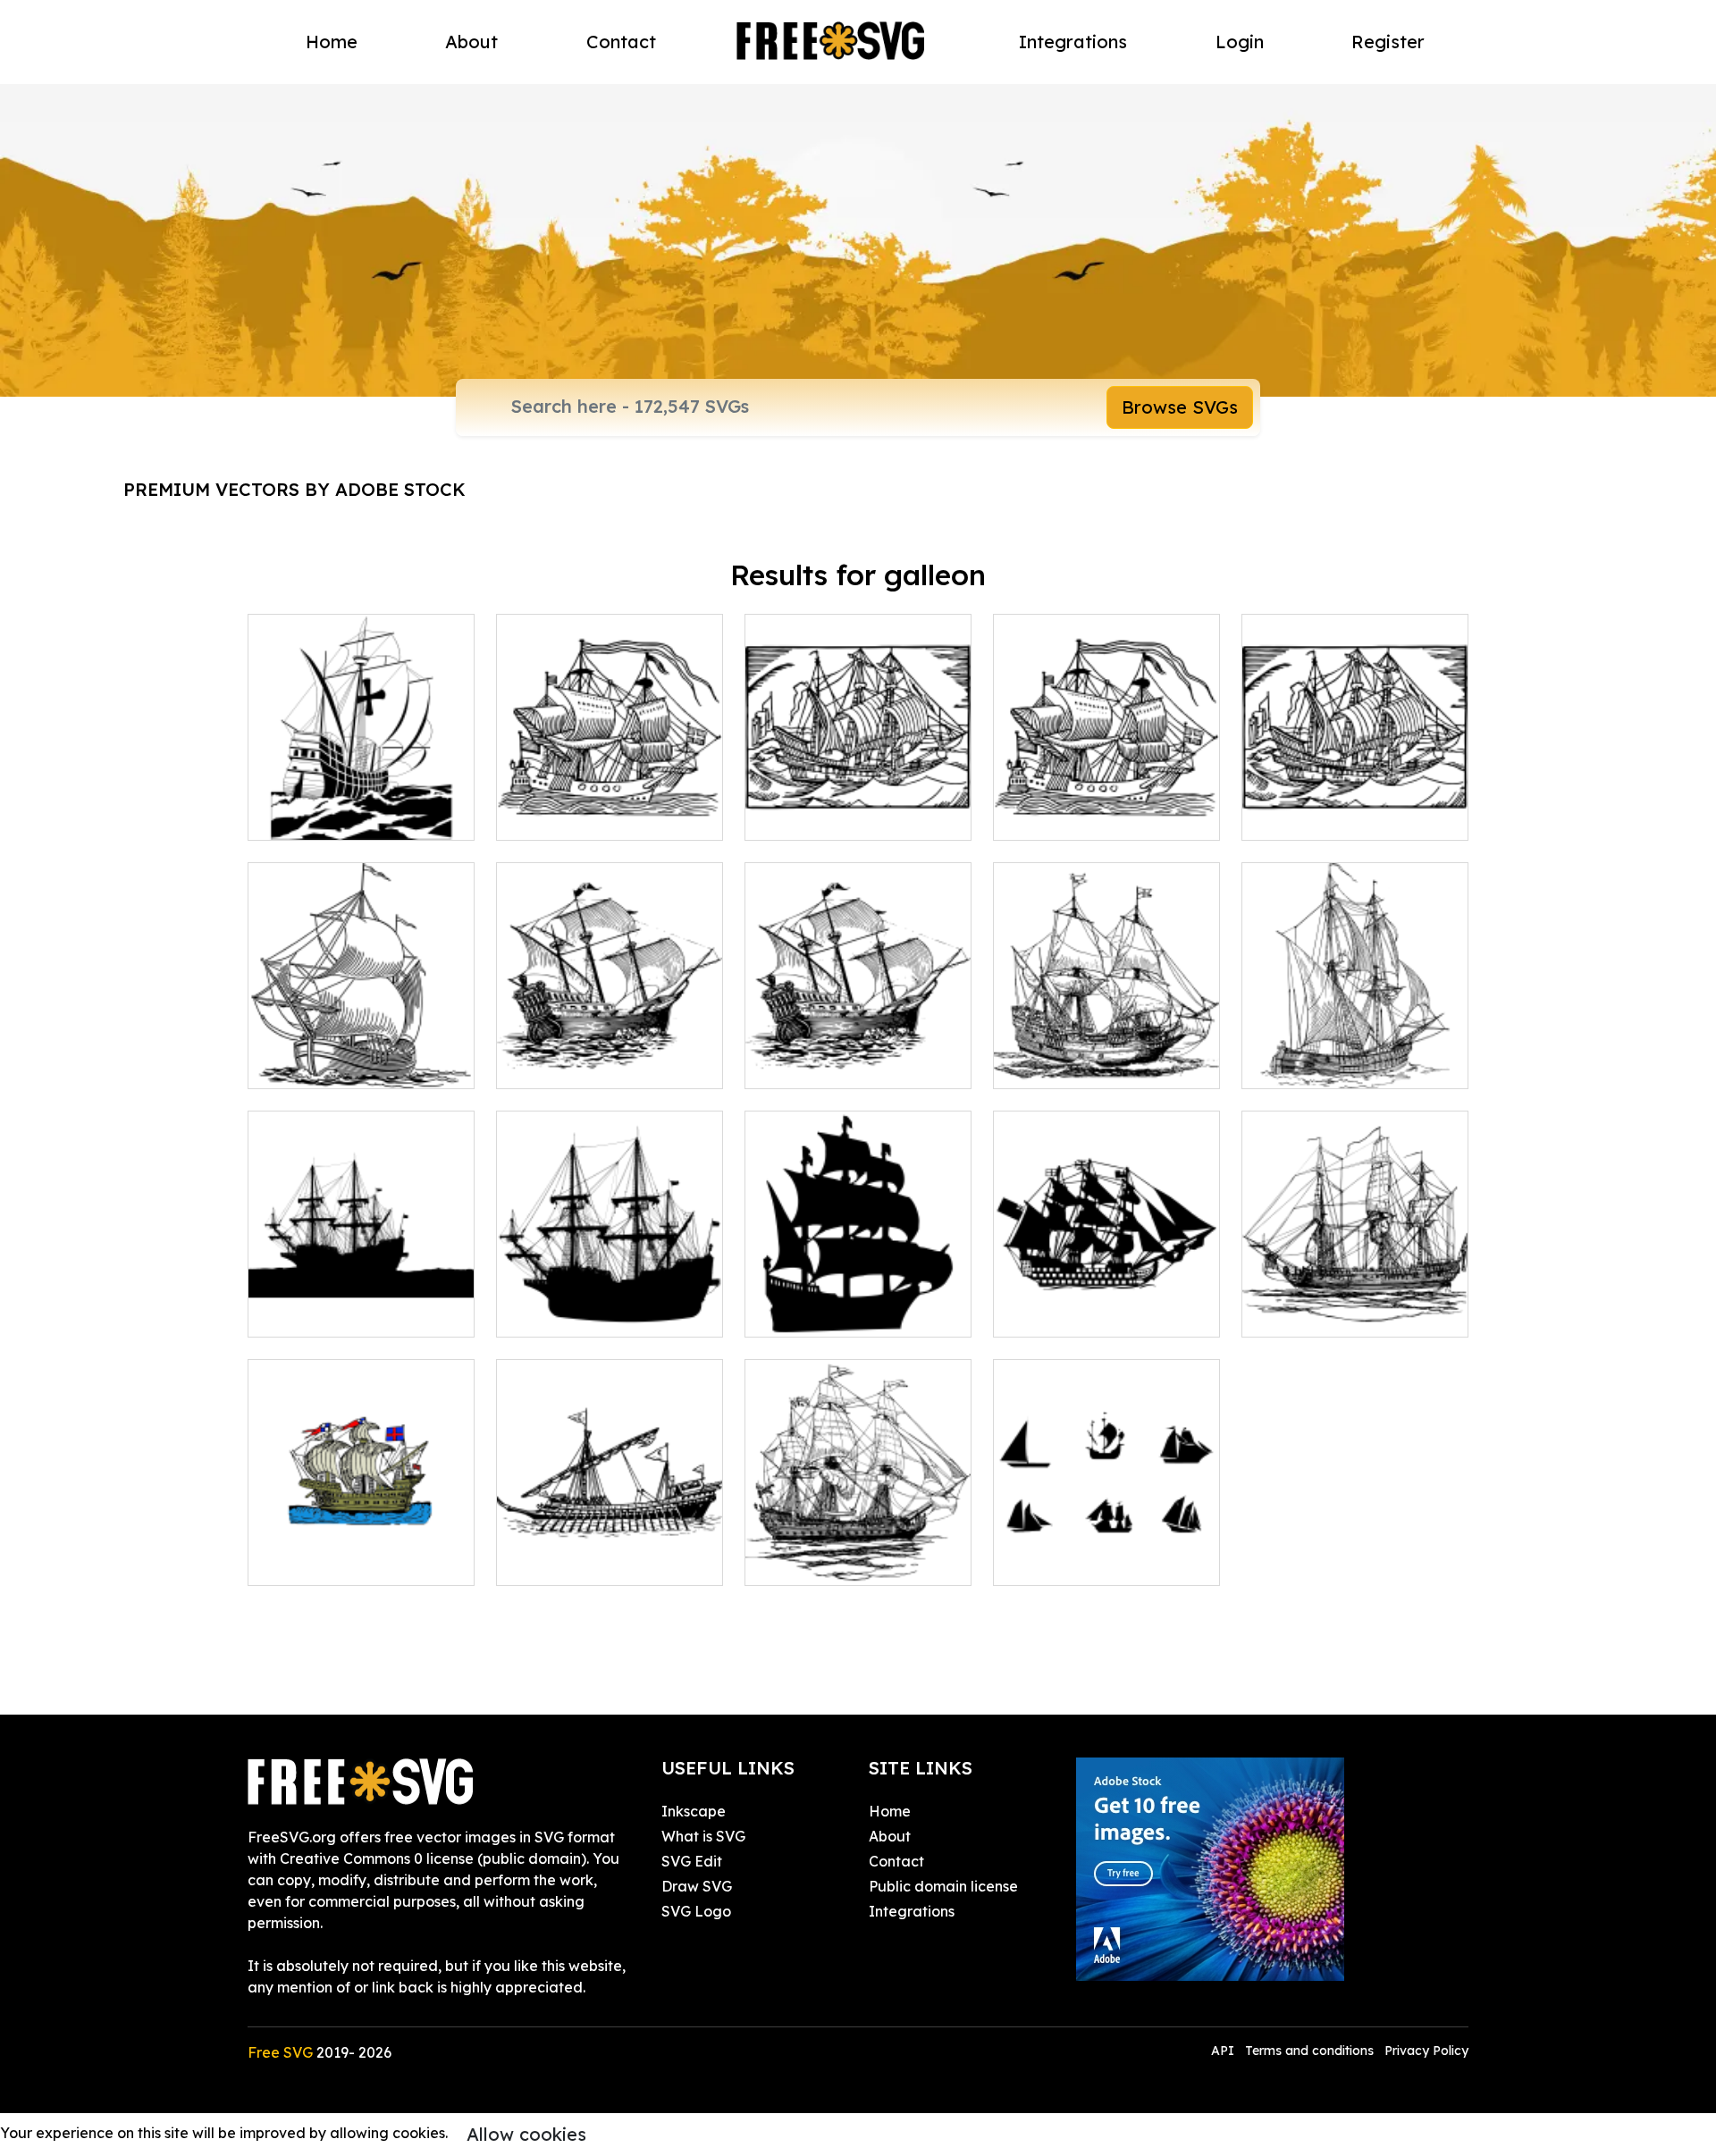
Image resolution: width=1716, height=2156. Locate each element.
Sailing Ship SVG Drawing (852, 1561)
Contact (621, 42)
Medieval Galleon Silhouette (858, 1302)
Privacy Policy (1426, 2051)
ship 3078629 (311, 1561)
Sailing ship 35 (564, 816)
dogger (294, 1064)
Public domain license (943, 1886)
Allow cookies (526, 2134)
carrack (1040, 1064)
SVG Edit (692, 1861)
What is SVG (703, 1836)
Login (1240, 42)
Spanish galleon (322, 816)
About (471, 42)
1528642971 (1053, 816)
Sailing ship (1051, 1313)
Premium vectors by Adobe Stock (294, 489)
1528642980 (1303, 816)
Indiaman (1295, 1313)
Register (1388, 42)
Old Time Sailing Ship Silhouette (610, 1302)
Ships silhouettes (1069, 1561)
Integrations (1073, 42)
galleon (542, 1064)
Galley (538, 1561)
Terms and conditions (1309, 2051)
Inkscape (694, 1811)
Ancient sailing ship (1326, 1064)
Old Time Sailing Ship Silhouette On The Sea (362, 1302)
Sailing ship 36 (812, 816)
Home (332, 42)
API (1224, 2051)
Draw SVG (697, 1886)
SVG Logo (696, 1911)
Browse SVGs (1180, 407)
